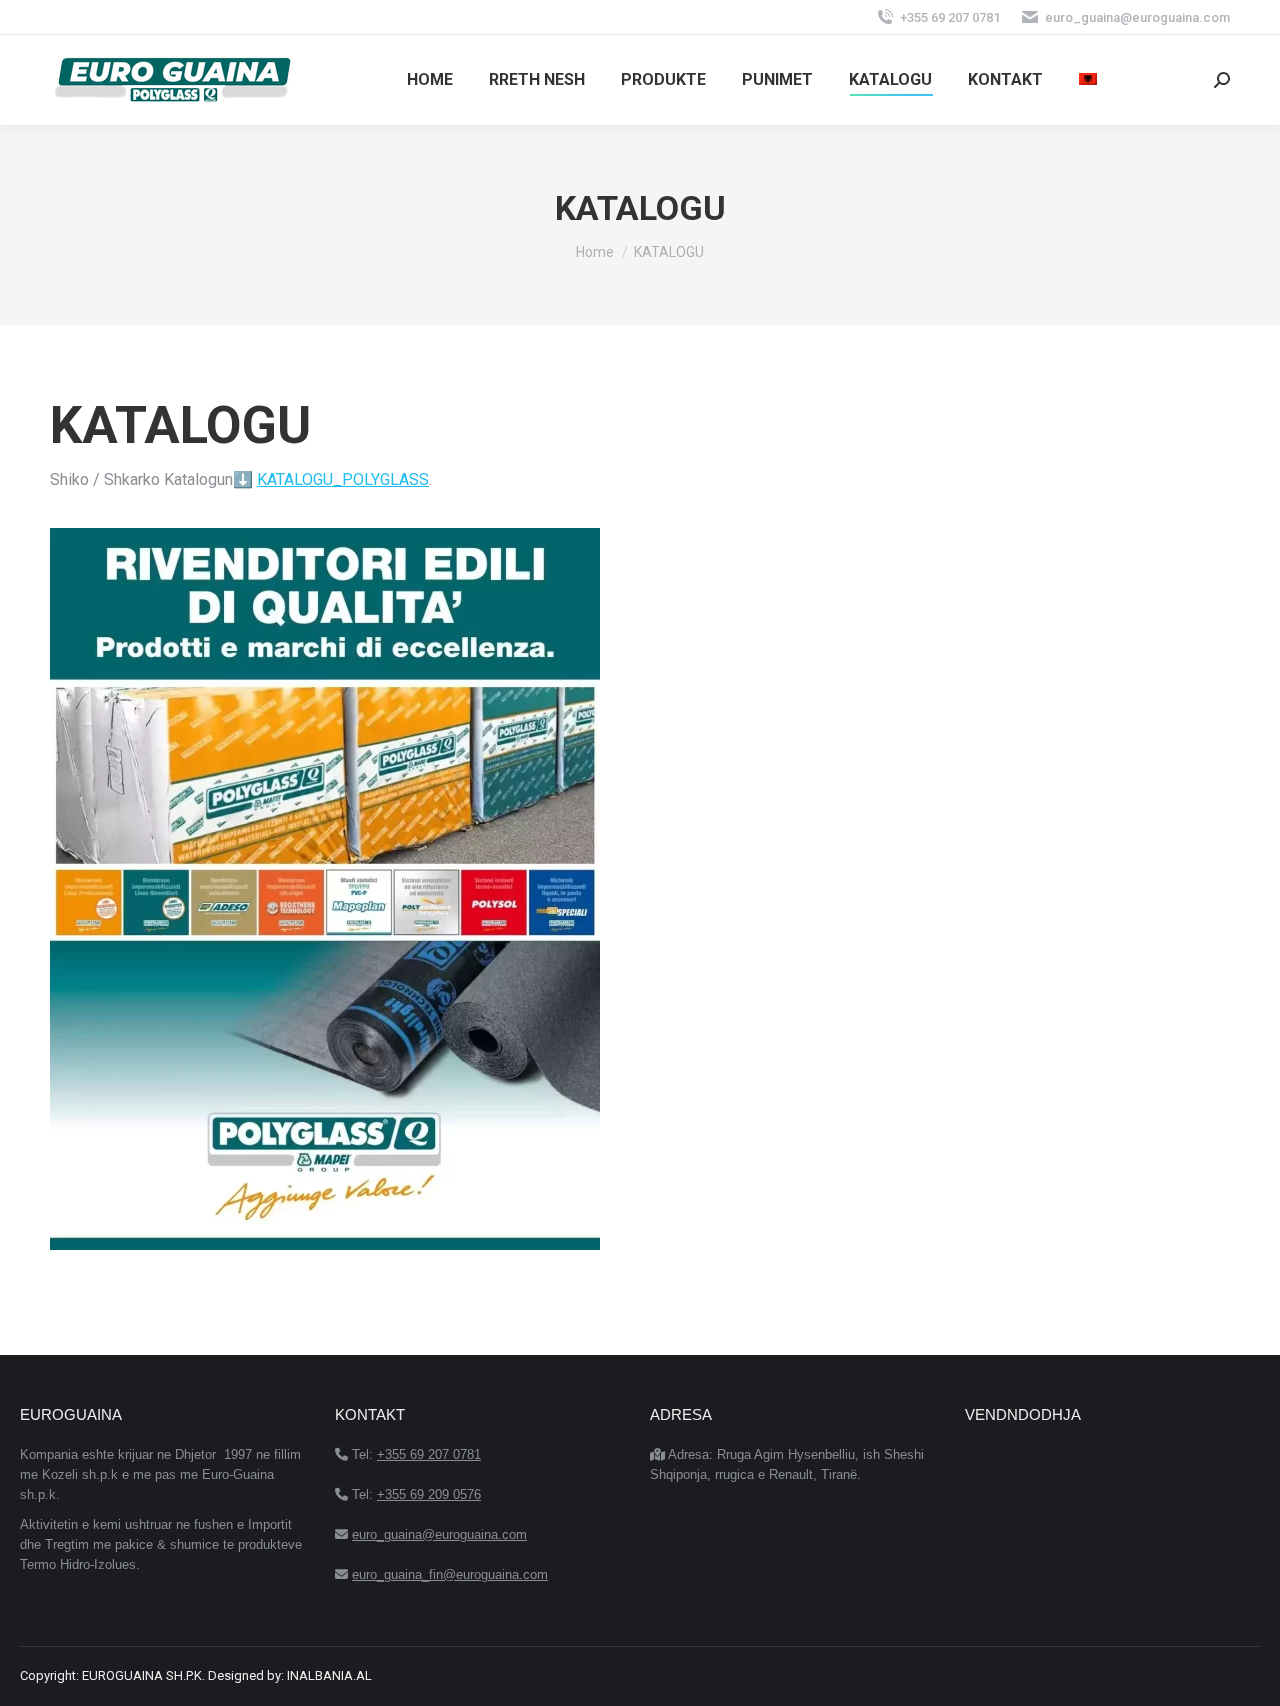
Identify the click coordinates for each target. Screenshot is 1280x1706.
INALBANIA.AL (329, 1675)
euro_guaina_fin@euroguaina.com (450, 1574)
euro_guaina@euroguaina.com (1137, 17)
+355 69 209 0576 (429, 1494)
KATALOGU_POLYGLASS (343, 479)
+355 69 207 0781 (950, 17)
